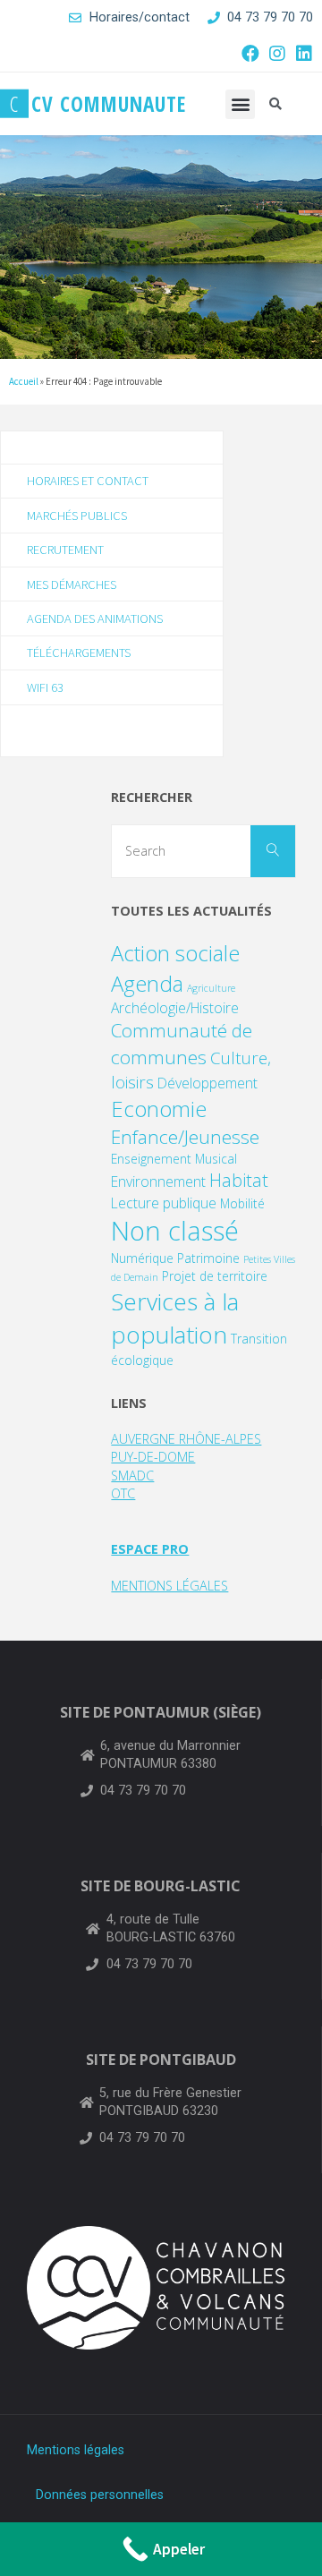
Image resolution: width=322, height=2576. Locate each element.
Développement (208, 1083)
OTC (123, 1493)
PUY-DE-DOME (153, 1457)
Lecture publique (164, 1203)
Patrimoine (208, 1258)
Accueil (24, 381)
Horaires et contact (88, 481)
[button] (240, 104)
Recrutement (65, 550)
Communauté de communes (182, 1043)
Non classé (175, 1231)
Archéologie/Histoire (175, 1008)
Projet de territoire (215, 1276)
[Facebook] (250, 54)
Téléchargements (79, 653)
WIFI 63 (45, 687)
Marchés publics (77, 516)
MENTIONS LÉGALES (169, 1586)
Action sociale (175, 953)
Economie (159, 1109)
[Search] (273, 851)
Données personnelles (100, 2495)
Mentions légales (76, 2450)
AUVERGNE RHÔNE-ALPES (186, 1439)
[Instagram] (277, 54)
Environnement (158, 1181)
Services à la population (175, 1318)
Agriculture (211, 988)
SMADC (132, 1476)
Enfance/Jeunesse (185, 1137)
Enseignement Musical (174, 1159)
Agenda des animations (95, 618)
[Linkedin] (304, 54)
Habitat (239, 1180)
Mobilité (242, 1203)
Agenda (147, 983)
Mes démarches (72, 584)
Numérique (142, 1258)
